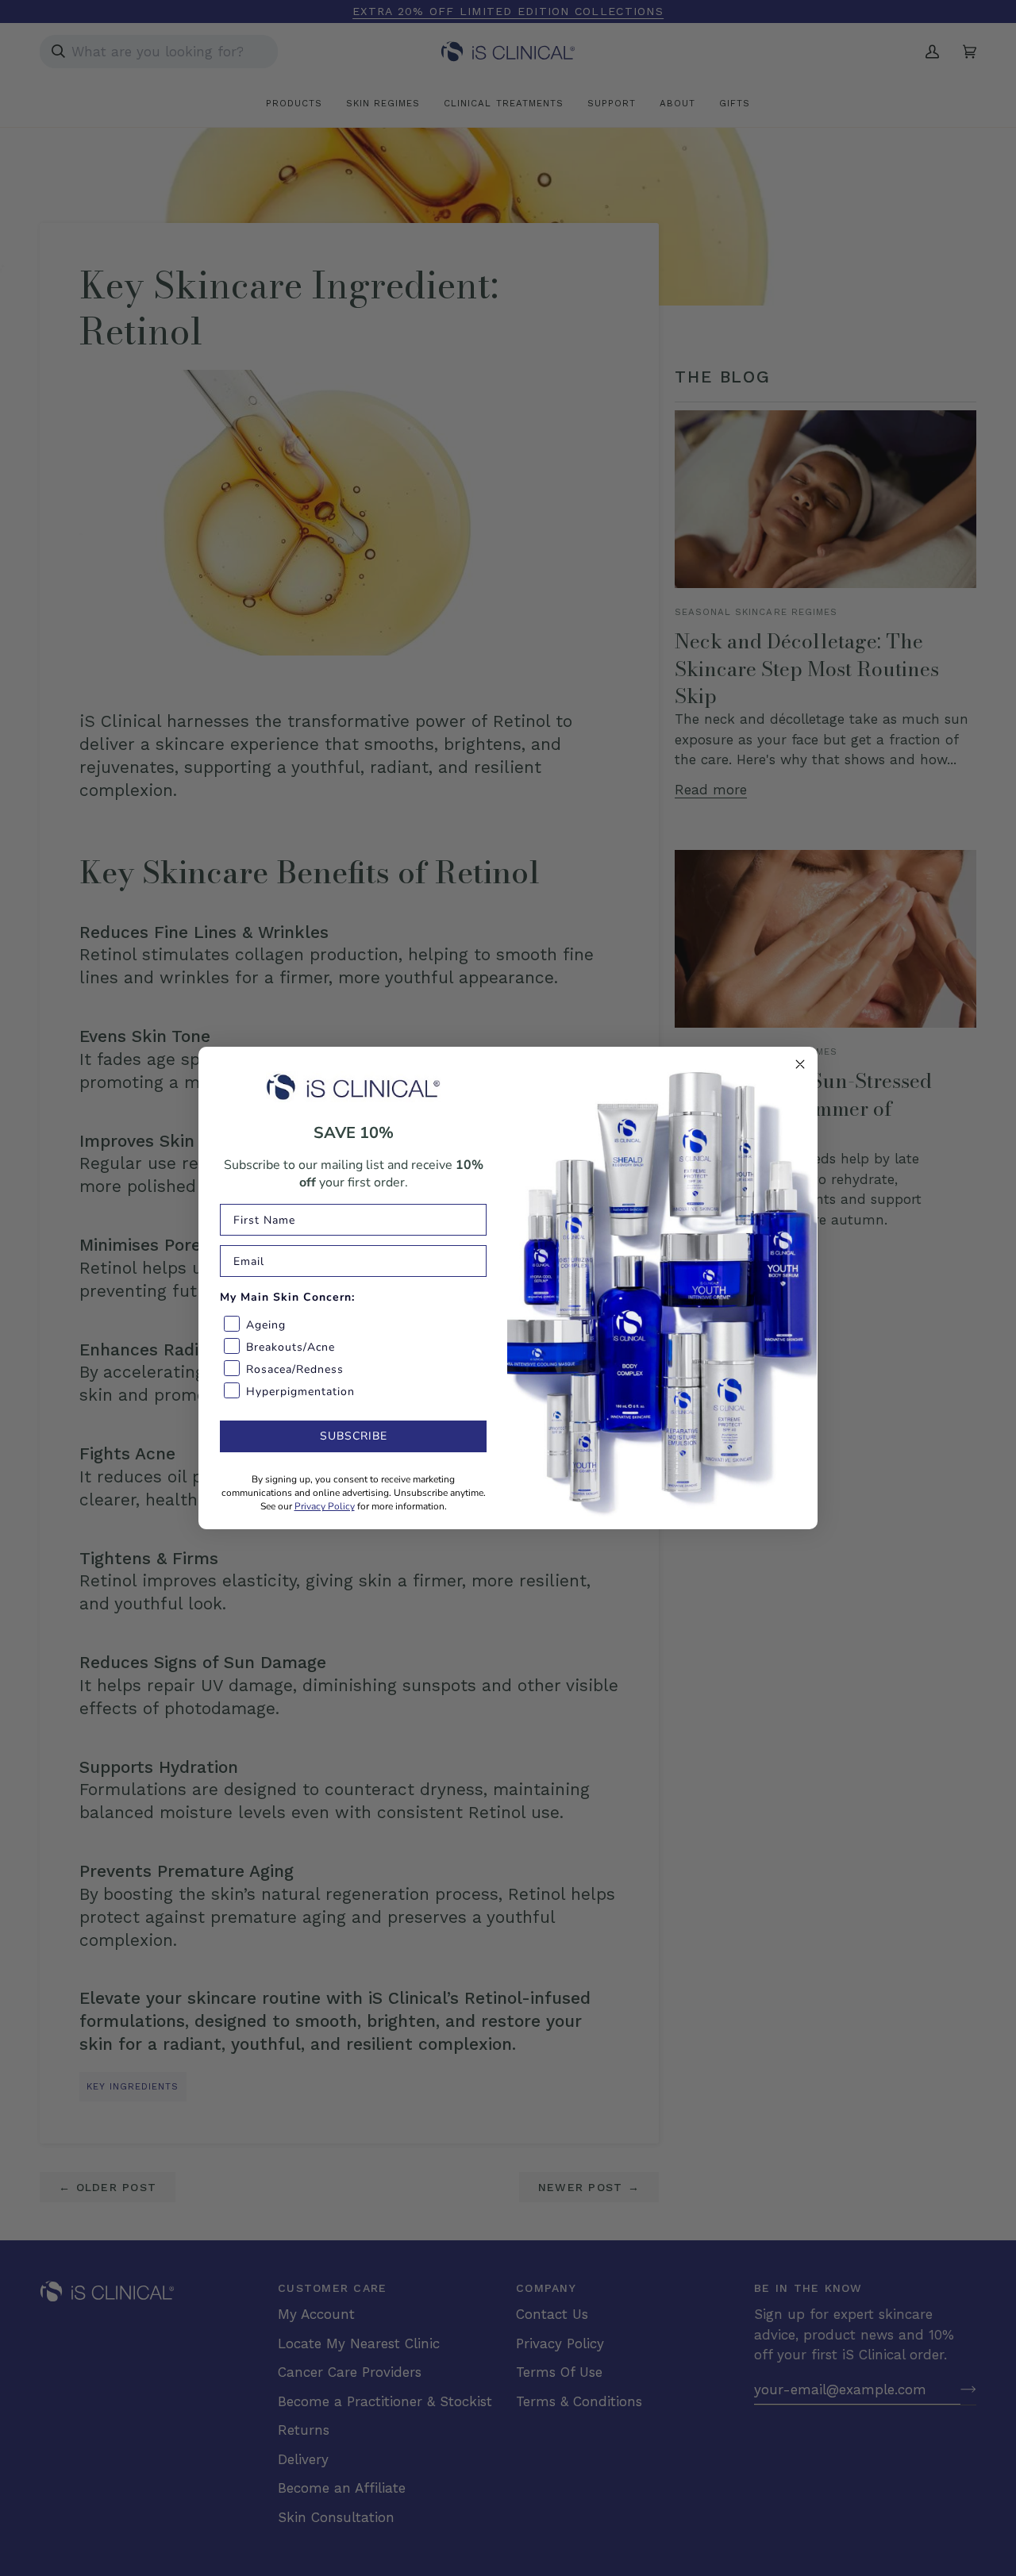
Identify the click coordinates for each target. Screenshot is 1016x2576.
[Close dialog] (800, 1064)
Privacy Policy (325, 1506)
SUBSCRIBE (354, 1436)
